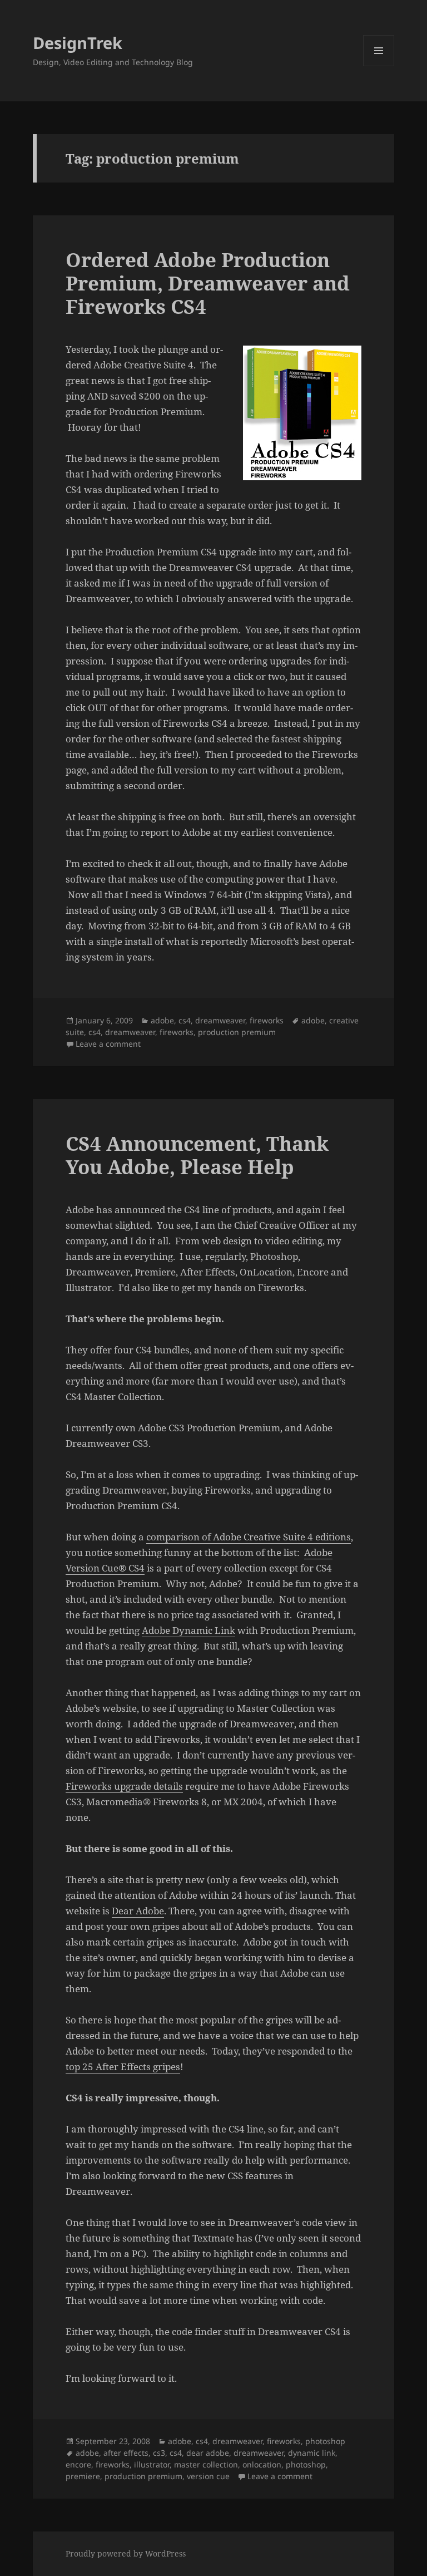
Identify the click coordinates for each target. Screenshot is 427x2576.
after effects (126, 2453)
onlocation (262, 2464)
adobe (162, 1020)
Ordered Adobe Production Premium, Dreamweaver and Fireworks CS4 (208, 283)
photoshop (325, 2441)
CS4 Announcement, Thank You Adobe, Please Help (197, 1155)
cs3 (159, 2453)
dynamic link (312, 2453)
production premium (237, 1032)
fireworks (267, 1020)
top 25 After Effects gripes (123, 2067)
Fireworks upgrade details (124, 1786)
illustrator (152, 2464)
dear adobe (208, 2453)
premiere (83, 2476)
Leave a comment (108, 1044)
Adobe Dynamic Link (188, 1630)
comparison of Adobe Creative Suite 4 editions (249, 1537)
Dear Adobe (138, 1911)
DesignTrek (78, 43)
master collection (206, 2464)
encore (78, 2464)
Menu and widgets (379, 66)
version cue (208, 2476)
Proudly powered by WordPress (126, 2553)
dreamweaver (220, 1020)
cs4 (185, 1020)
